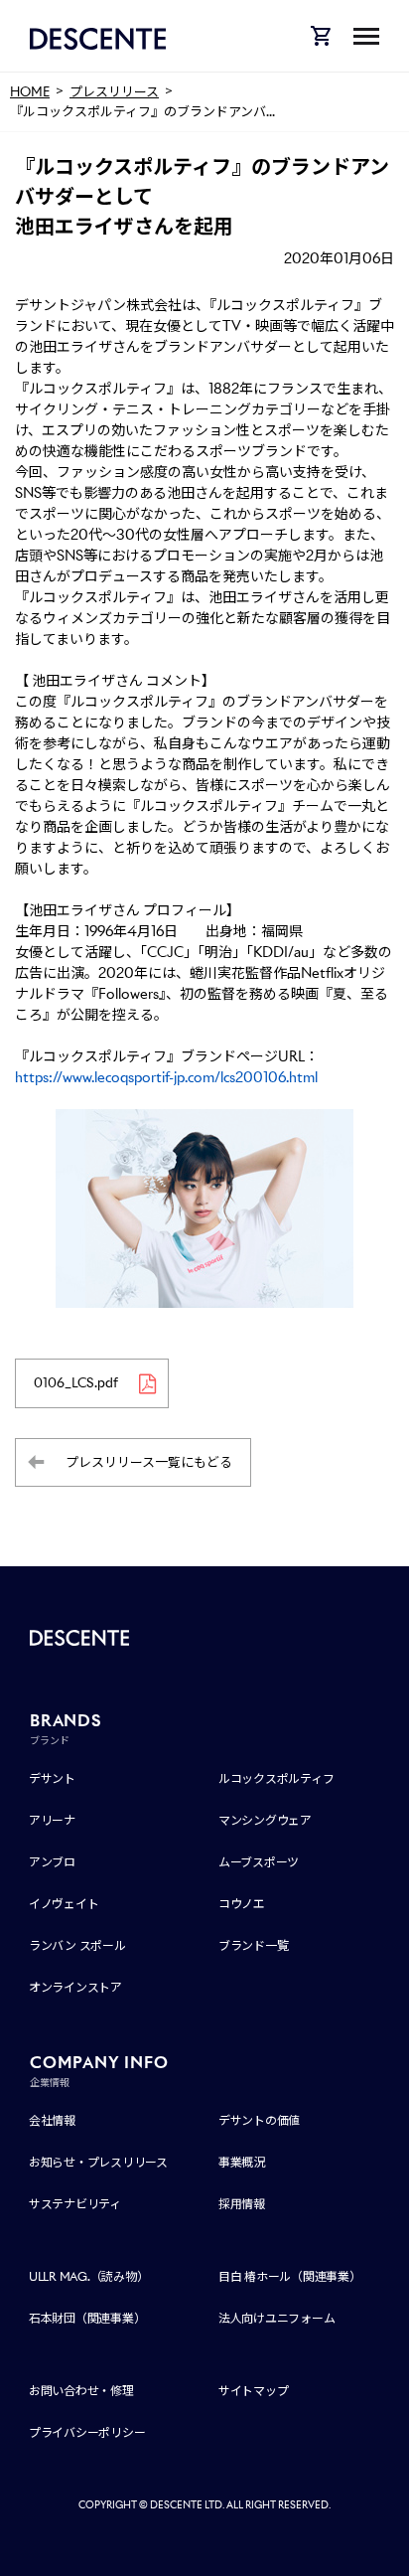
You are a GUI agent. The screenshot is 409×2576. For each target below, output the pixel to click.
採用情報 (242, 2204)
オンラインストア (75, 1987)
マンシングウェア (265, 1820)
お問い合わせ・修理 (81, 2391)
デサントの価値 (259, 2120)
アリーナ (52, 1820)
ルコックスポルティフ (276, 1778)
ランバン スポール (77, 1945)
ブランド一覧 (254, 1945)
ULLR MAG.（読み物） (89, 2276)
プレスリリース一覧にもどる (149, 1462)
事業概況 (242, 2162)
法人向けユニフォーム (277, 2318)
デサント (52, 1778)
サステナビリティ (75, 2204)
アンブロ (52, 1862)
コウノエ (242, 1904)
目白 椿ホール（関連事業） (290, 2276)
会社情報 (52, 2120)
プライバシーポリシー (87, 2432)
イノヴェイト (64, 1904)
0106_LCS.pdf (76, 1383)
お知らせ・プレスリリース (98, 2162)
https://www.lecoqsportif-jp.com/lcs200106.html (166, 1077)
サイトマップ (254, 2391)
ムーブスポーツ (259, 1862)
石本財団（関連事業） (87, 2318)
